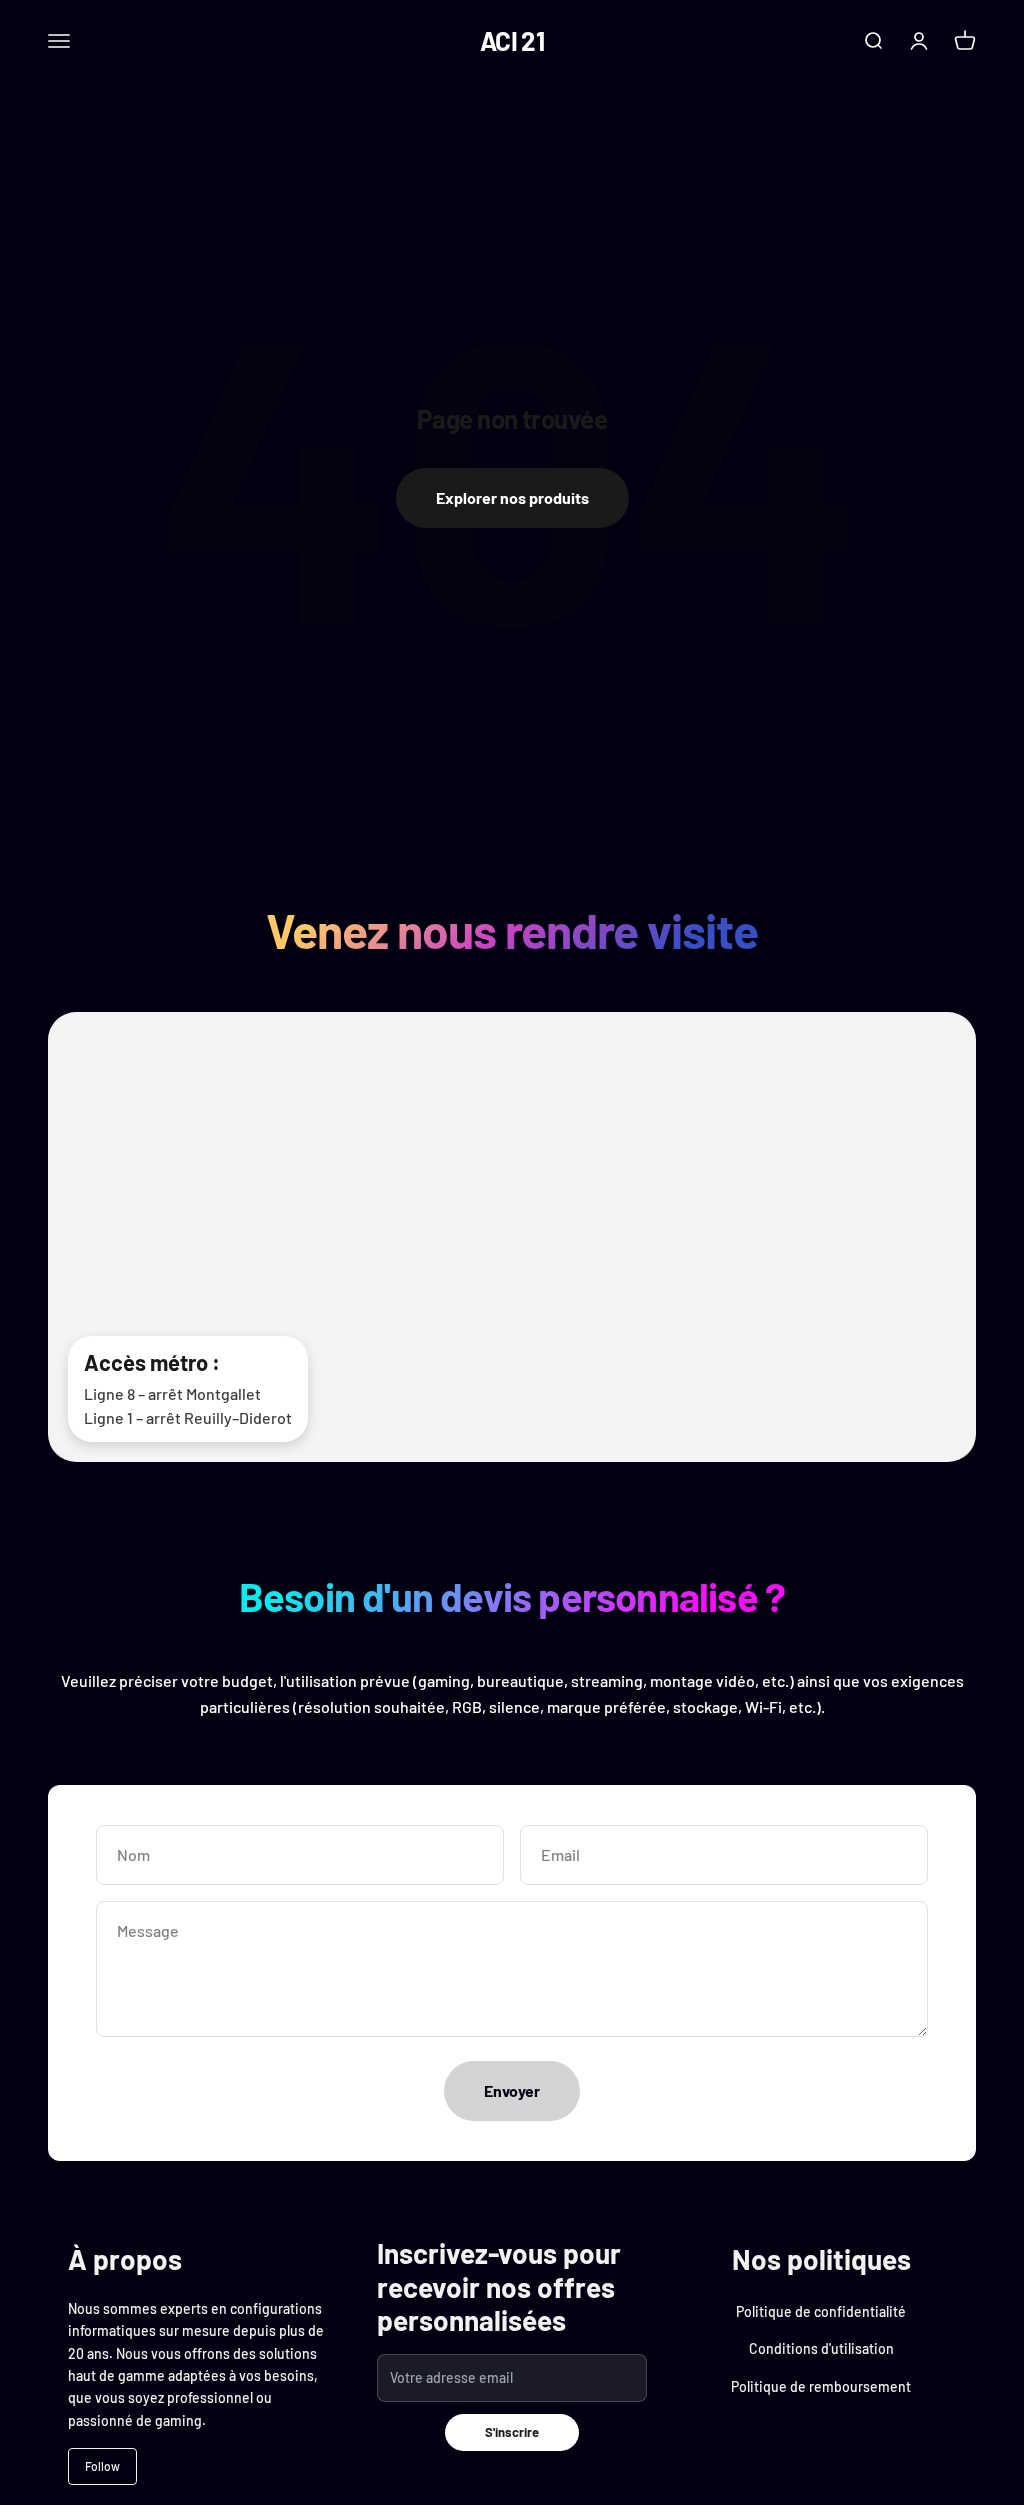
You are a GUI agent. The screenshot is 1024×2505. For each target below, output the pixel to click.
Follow (102, 2466)
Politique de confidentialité (821, 2311)
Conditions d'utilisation (821, 2348)
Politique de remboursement (821, 2386)
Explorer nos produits (512, 497)
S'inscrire (512, 2432)
